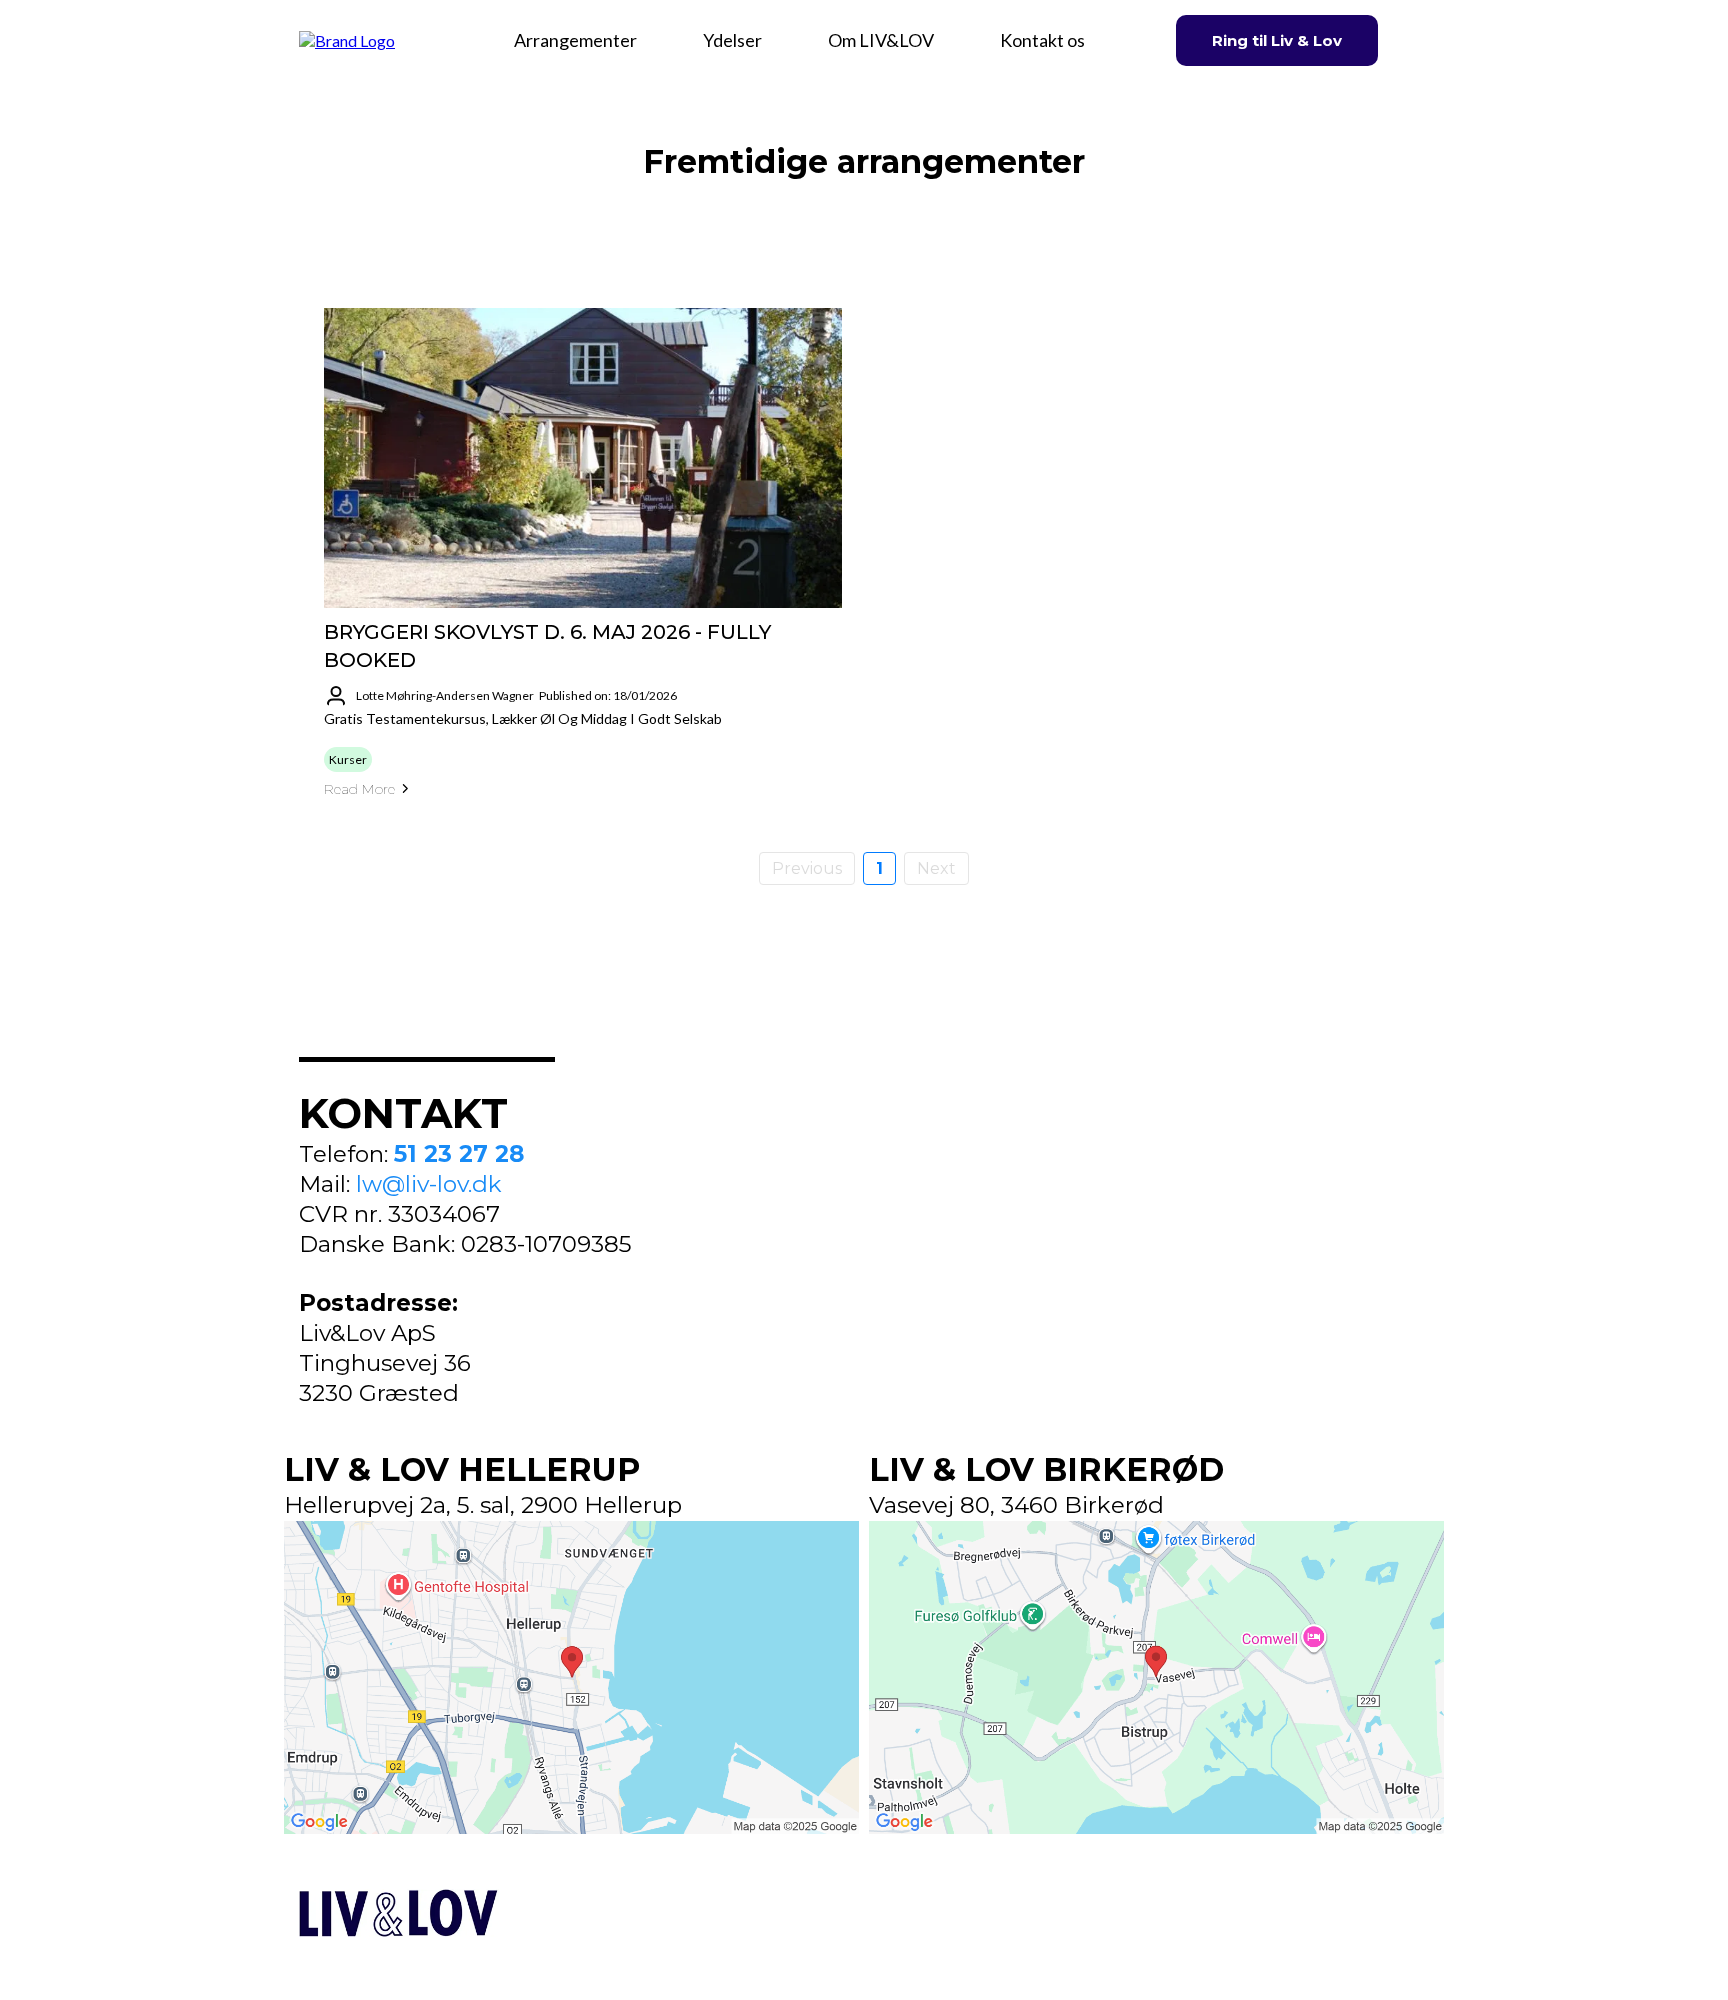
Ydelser (732, 40)
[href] (571, 1678)
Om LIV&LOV (881, 40)
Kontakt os (1042, 40)
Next (936, 868)
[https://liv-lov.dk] (347, 38)
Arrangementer (575, 40)
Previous (807, 868)
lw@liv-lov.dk (429, 1184)
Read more (359, 789)
